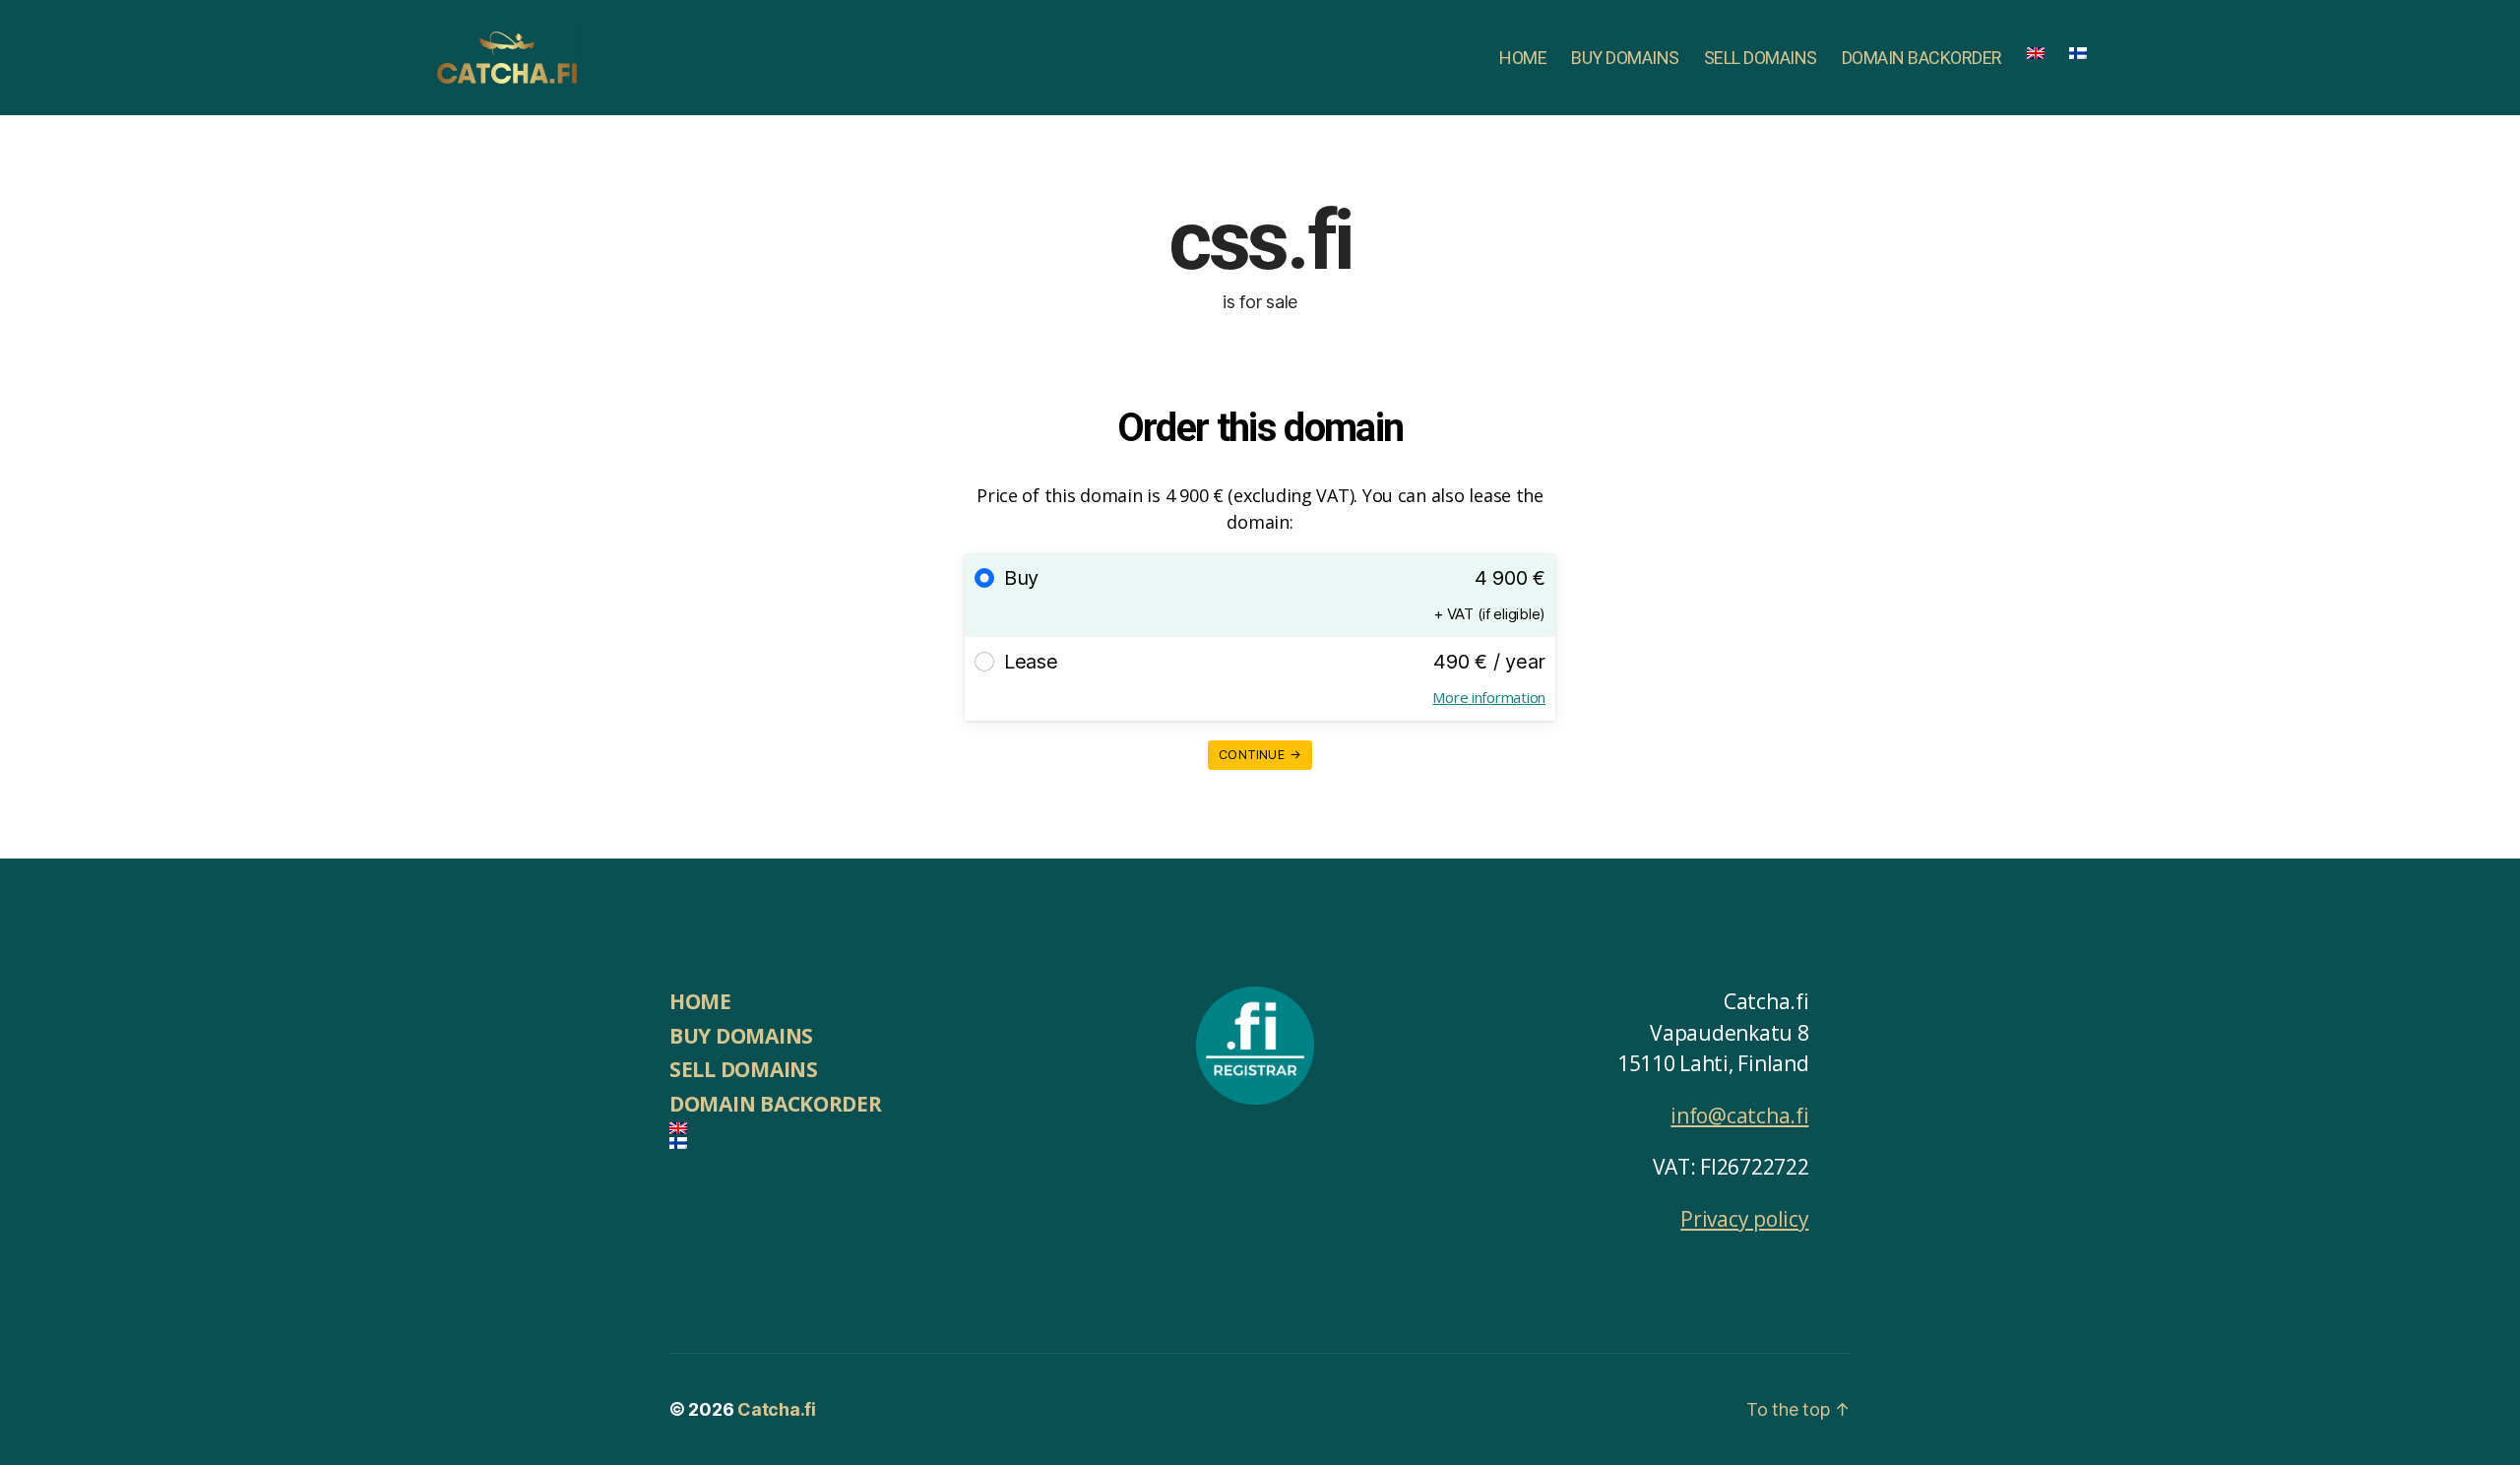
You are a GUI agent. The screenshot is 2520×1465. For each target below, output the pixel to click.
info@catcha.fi (1739, 1115)
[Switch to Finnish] (2078, 53)
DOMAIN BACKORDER (1922, 58)
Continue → (1260, 755)
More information (1489, 697)
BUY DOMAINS (1625, 58)
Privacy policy (1744, 1219)
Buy (1021, 578)
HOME (1523, 58)
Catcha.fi (777, 1409)
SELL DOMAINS (1761, 58)
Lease (1031, 662)
